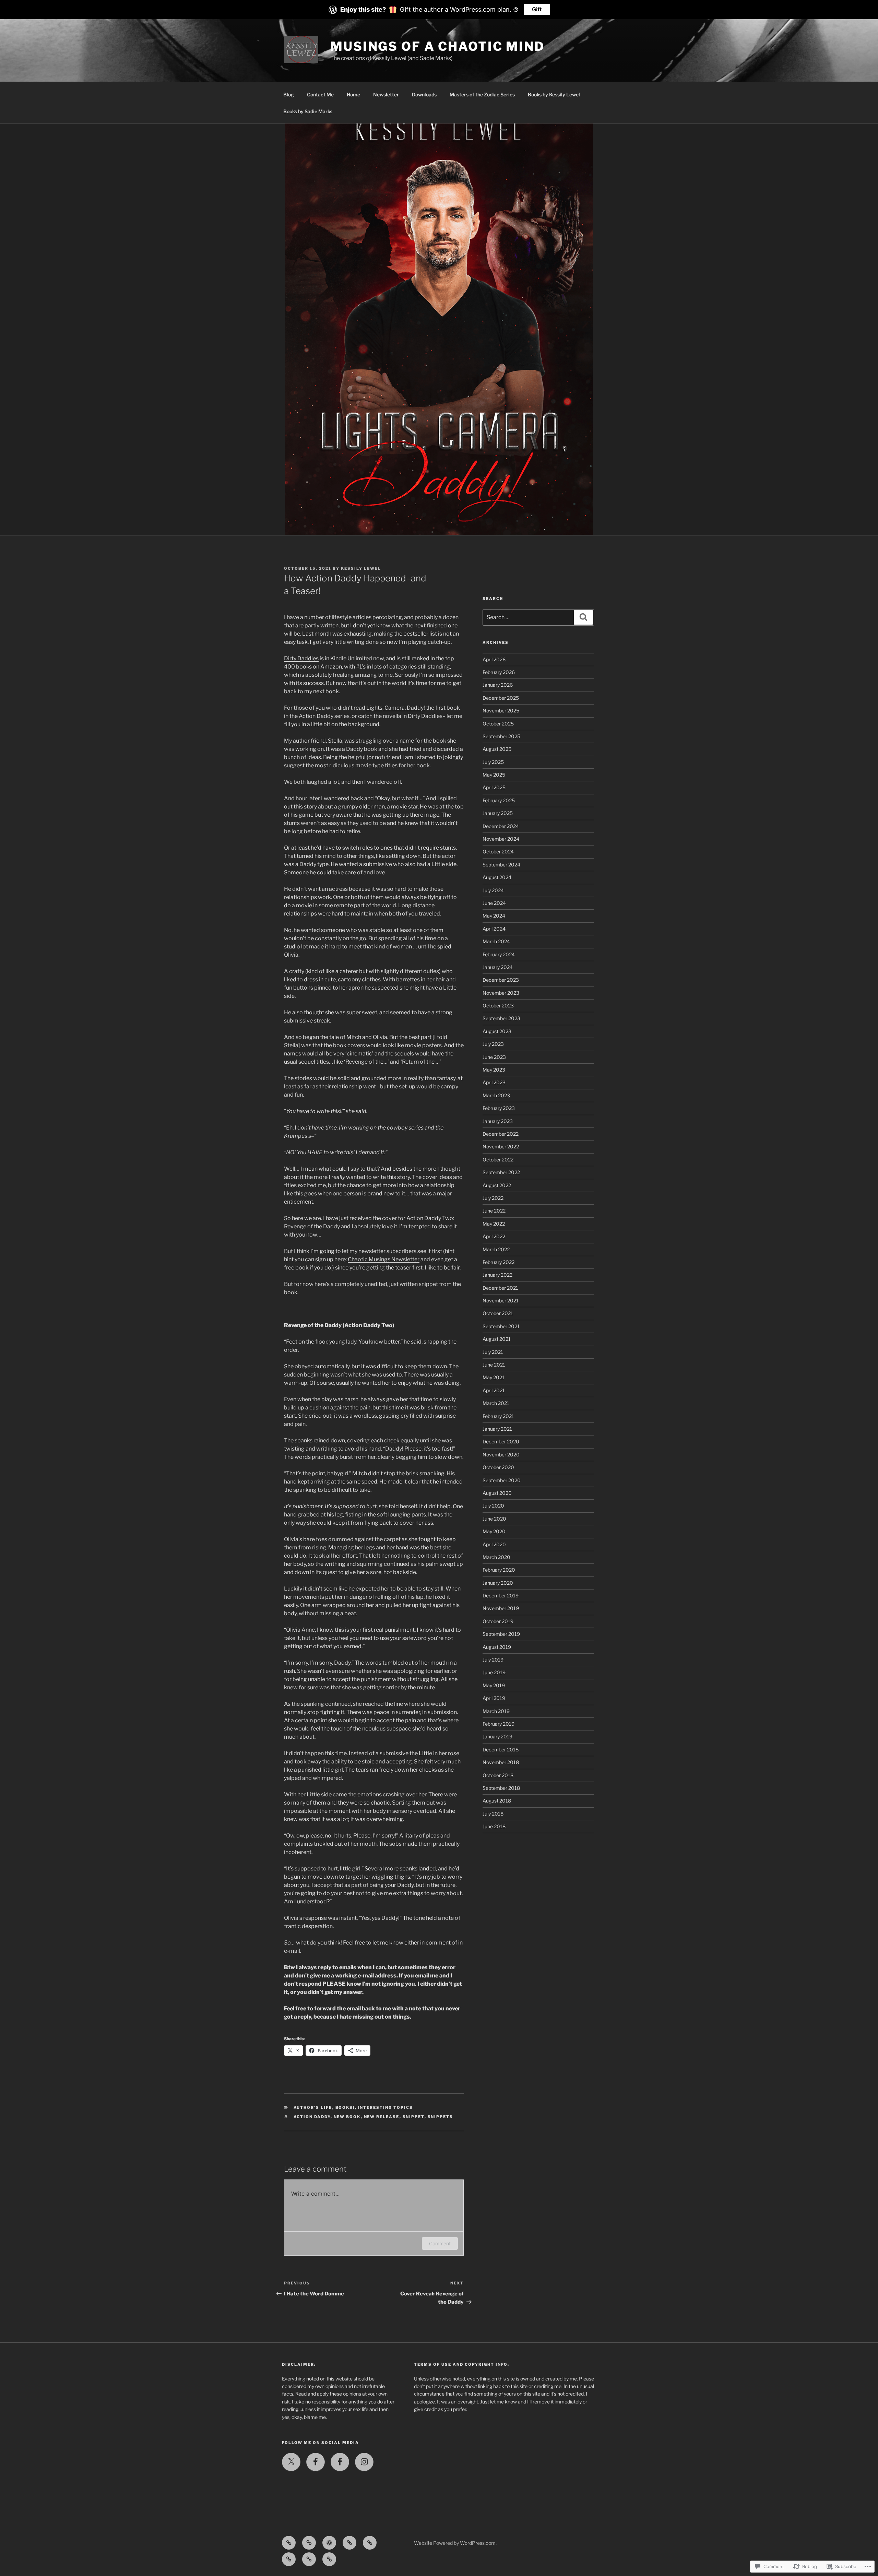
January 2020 (498, 1583)
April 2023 (494, 1082)
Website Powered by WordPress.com (455, 2543)
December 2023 (501, 980)
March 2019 (496, 1711)
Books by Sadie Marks (308, 111)
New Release (382, 2117)
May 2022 (494, 1224)
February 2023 (499, 1108)
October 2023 (498, 1006)
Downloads (424, 94)
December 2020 (501, 1441)
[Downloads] (370, 2543)
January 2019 (497, 1736)
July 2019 (493, 1660)
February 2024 (499, 954)
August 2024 (497, 877)
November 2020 (501, 1455)
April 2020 (494, 1544)
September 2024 (501, 865)
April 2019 (494, 1698)
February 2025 (499, 800)
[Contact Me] (309, 2543)
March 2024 (496, 941)
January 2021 (497, 1429)
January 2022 (497, 1275)
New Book (347, 2117)
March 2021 (496, 1403)
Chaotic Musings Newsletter (384, 1259)
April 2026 (494, 659)
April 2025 (494, 787)
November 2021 (501, 1301)
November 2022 (501, 1147)
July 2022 (493, 1198)
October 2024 (498, 852)
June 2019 (494, 1672)
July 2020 (493, 1506)
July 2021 (493, 1352)
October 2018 (498, 1775)
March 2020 (496, 1557)
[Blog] (289, 2543)
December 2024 (501, 826)
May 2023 (494, 1070)
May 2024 (494, 916)
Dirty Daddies (301, 658)
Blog (289, 94)
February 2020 (499, 1570)
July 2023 (493, 1044)
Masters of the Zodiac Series (482, 94)
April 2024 (494, 929)
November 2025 (501, 711)
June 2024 (494, 903)
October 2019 (498, 1621)
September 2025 (501, 736)
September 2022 (501, 1172)
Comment (440, 2243)
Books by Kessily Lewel (554, 94)
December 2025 (501, 698)
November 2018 (501, 1762)
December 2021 (500, 1288)
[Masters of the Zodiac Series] (289, 2559)
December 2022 (501, 1134)
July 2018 (493, 1814)
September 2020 (502, 1480)
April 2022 (494, 1236)
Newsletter (386, 94)
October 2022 (498, 1160)
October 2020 (498, 1467)
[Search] (583, 617)
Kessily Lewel (361, 568)
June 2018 (494, 1826)
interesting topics (386, 2107)
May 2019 (494, 1685)
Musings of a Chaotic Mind (437, 46)
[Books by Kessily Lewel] (309, 2559)
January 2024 (498, 967)
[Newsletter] (349, 2543)
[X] (291, 2462)
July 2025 (493, 762)
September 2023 (501, 1018)
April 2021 (494, 1390)
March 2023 (496, 1095)
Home (353, 94)
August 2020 (497, 1493)
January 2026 (498, 685)
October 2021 (498, 1313)
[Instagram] (364, 2462)
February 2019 (499, 1724)
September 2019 (501, 1634)
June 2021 (494, 1365)
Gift (537, 9)
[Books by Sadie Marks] (329, 2559)
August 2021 (497, 1339)
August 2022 (497, 1185)
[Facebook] (316, 2462)
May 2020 (494, 1531)
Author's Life (313, 2107)
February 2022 (499, 1262)
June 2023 (494, 1057)
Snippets (441, 2117)
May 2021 (494, 1377)
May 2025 (494, 775)
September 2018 (501, 1788)
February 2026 (499, 672)
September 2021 (501, 1326)
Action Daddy (312, 2117)
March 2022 (496, 1249)
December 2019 (501, 1596)
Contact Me (320, 94)
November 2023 (501, 993)
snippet (414, 2117)
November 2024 (501, 839)
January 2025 (498, 813)
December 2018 (501, 1750)
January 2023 (498, 1121)
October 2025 (498, 724)
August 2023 (497, 1031)
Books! (345, 2107)
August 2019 (497, 1647)
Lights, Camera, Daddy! (396, 708)
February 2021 (498, 1416)
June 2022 (494, 1211)
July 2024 (493, 890)
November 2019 (501, 1608)
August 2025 (497, 749)
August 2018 (497, 1801)
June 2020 (494, 1519)
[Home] (329, 2543)
